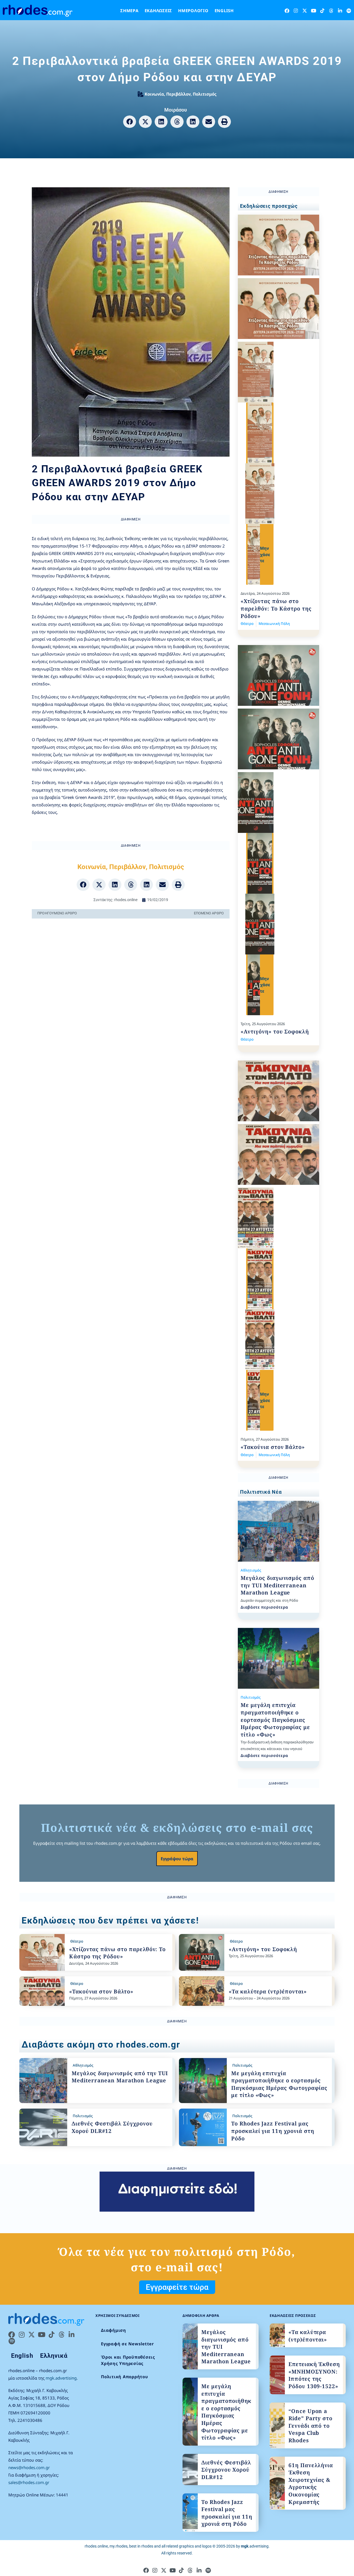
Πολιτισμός (205, 94)
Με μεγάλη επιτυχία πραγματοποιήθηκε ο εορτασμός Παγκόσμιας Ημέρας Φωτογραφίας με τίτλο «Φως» (275, 1720)
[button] (130, 122)
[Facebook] (287, 11)
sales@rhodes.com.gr (29, 2482)
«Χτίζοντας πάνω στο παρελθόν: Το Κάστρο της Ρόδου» (276, 608)
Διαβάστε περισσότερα (264, 1607)
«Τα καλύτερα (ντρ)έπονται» (268, 1991)
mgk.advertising (61, 2378)
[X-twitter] (305, 11)
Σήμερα (129, 10)
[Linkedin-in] (340, 11)
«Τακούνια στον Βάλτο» (273, 1447)
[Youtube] (313, 11)
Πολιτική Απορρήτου (125, 2377)
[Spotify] (349, 11)
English (224, 10)
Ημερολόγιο (193, 10)
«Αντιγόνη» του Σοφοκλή (275, 1032)
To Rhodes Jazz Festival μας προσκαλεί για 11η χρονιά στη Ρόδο (273, 2131)
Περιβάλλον (178, 94)
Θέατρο (247, 623)
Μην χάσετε (265, 554)
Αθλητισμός (251, 1570)
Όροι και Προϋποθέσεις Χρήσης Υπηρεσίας (128, 2360)
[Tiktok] (322, 11)
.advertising (255, 2546)
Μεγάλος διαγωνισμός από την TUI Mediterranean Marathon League (277, 1585)
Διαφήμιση (114, 2330)
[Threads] (331, 11)
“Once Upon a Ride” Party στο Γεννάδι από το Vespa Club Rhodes (310, 2426)
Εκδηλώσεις (158, 10)
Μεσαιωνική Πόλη (274, 623)
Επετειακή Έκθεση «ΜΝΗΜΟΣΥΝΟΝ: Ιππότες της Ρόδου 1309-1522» (314, 2375)
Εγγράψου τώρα (177, 1859)
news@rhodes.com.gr (29, 2467)
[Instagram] (296, 11)
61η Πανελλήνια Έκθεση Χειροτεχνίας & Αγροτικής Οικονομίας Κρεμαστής (311, 2484)
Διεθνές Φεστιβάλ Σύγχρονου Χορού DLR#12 (226, 2470)
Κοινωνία (154, 94)
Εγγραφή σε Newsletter (127, 2344)
